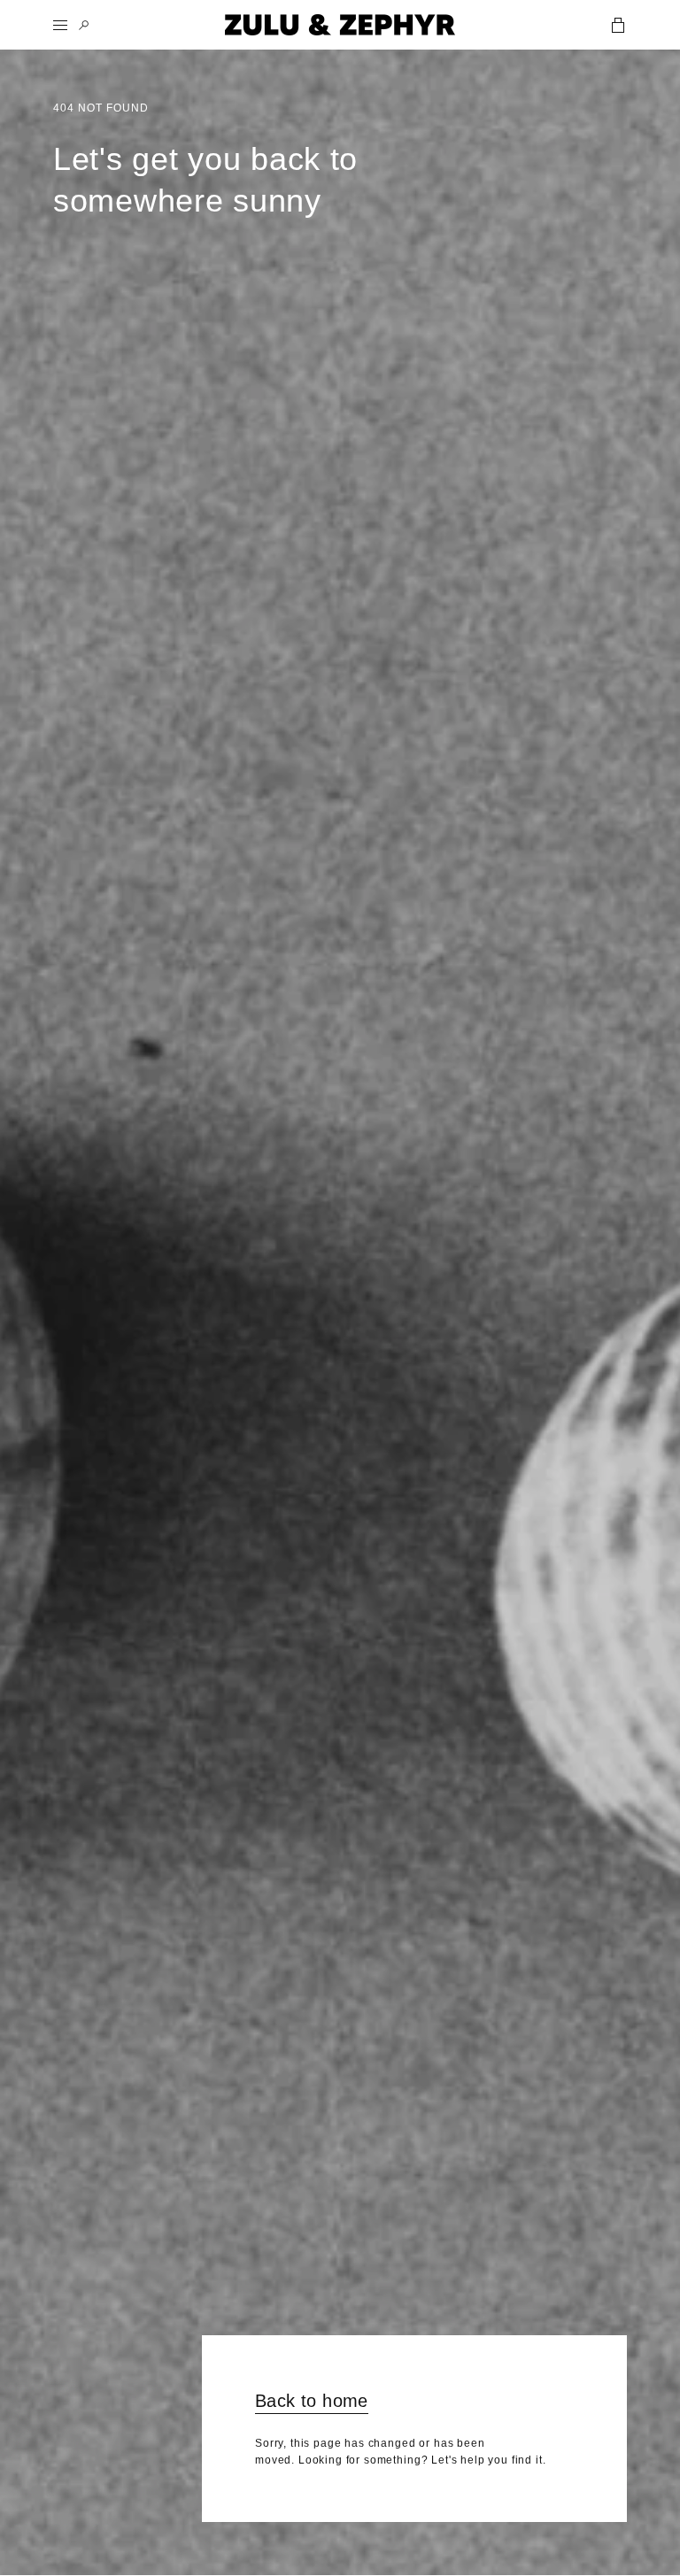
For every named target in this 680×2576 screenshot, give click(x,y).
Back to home (312, 2401)
